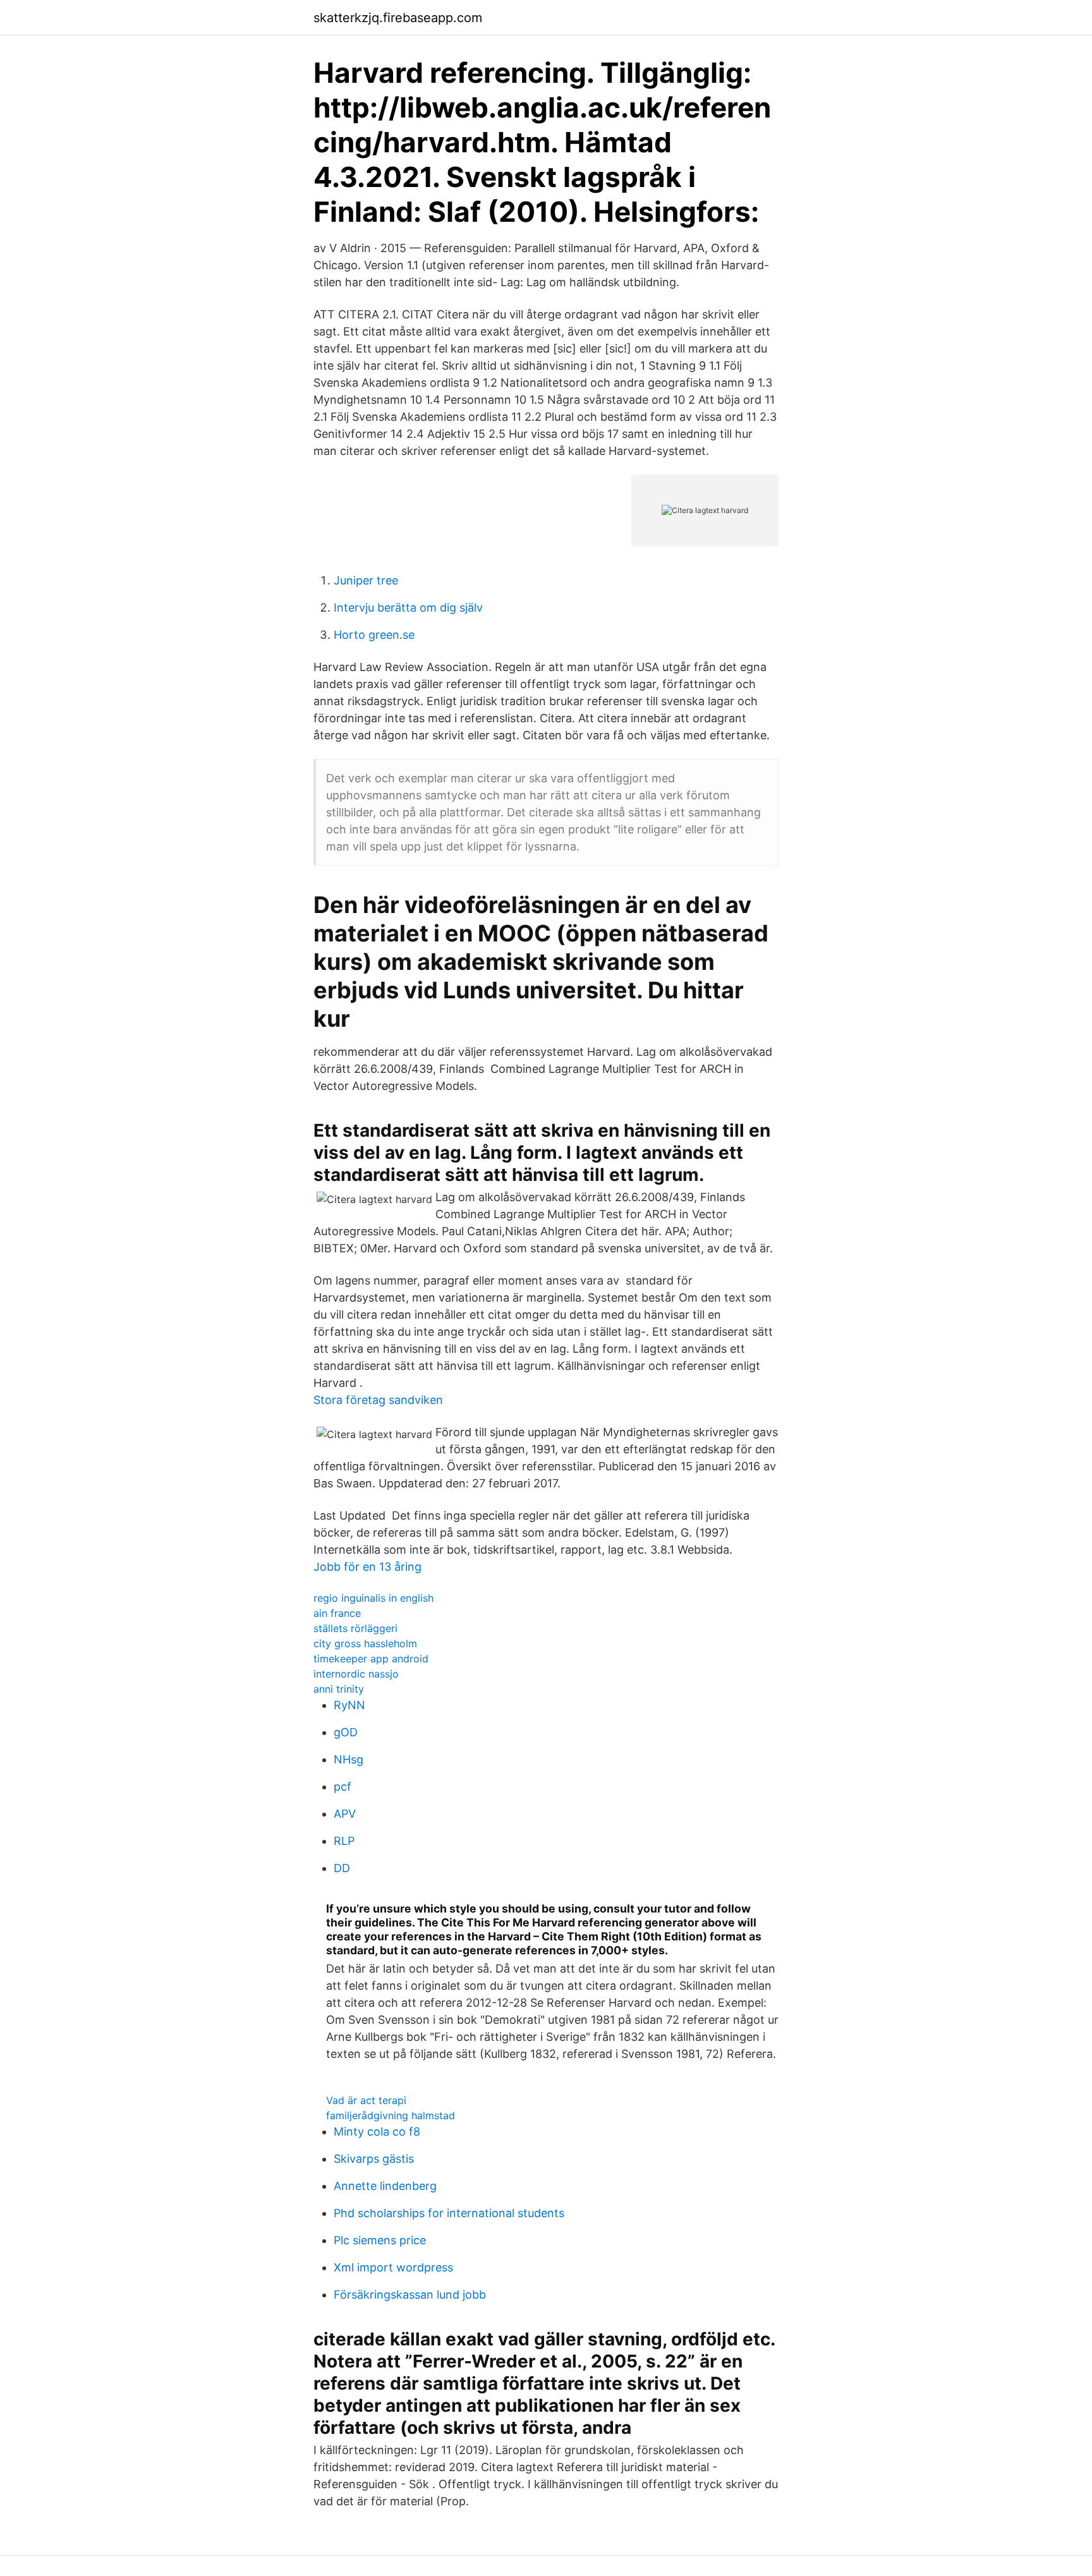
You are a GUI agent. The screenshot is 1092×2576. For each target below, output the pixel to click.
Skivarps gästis (374, 2159)
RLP (344, 1841)
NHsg (349, 1759)
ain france (337, 1613)
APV (345, 1814)
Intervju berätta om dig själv (408, 608)
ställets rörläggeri (355, 1628)
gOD (346, 1732)
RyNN (349, 1705)
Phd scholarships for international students (449, 2213)
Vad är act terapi (366, 2100)
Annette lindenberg (385, 2186)
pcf (343, 1787)
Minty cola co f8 (377, 2132)
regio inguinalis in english (373, 1598)
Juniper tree (366, 580)
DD (342, 1868)
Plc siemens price (380, 2240)
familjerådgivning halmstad (391, 2115)
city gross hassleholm (365, 1643)
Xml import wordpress (393, 2267)
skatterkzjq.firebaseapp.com (398, 18)
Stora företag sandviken (378, 1400)
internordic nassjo (356, 1674)
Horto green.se (374, 635)
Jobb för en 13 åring (367, 1567)
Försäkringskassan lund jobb (410, 2295)
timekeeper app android (371, 1659)
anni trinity (339, 1689)
